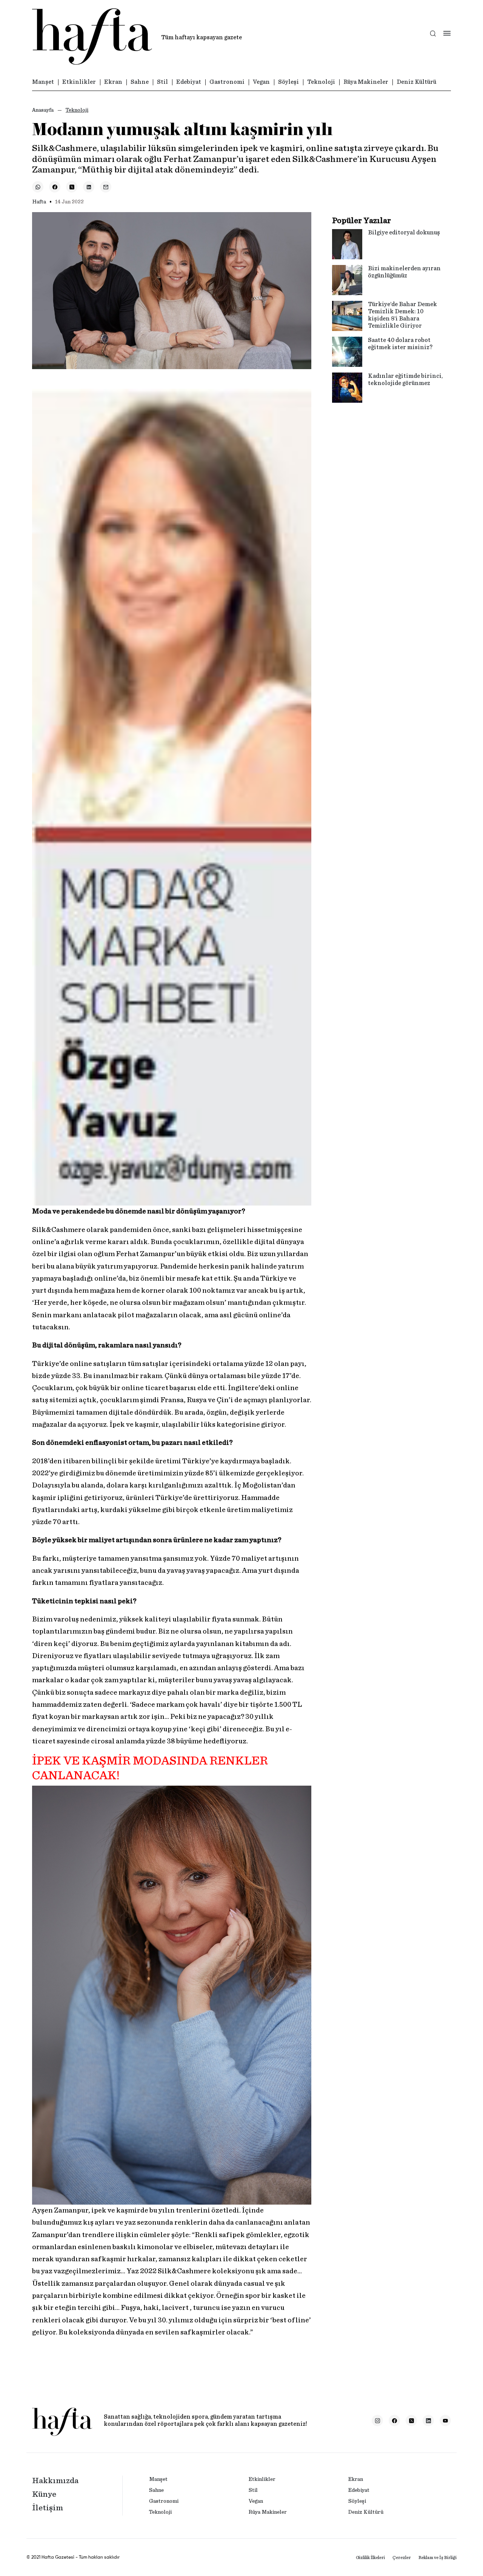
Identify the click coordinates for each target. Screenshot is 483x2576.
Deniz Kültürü (416, 82)
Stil (162, 82)
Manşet (43, 82)
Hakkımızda (55, 2481)
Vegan (261, 82)
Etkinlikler (79, 82)
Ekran (113, 82)
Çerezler (402, 2558)
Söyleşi (288, 82)
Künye (44, 2494)
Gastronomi (227, 82)
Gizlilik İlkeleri (370, 2558)
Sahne (140, 82)
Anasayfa (43, 110)
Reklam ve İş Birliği (438, 2558)
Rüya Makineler (366, 82)
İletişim (48, 2508)
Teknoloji (321, 82)
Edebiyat (189, 82)
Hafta (39, 202)
